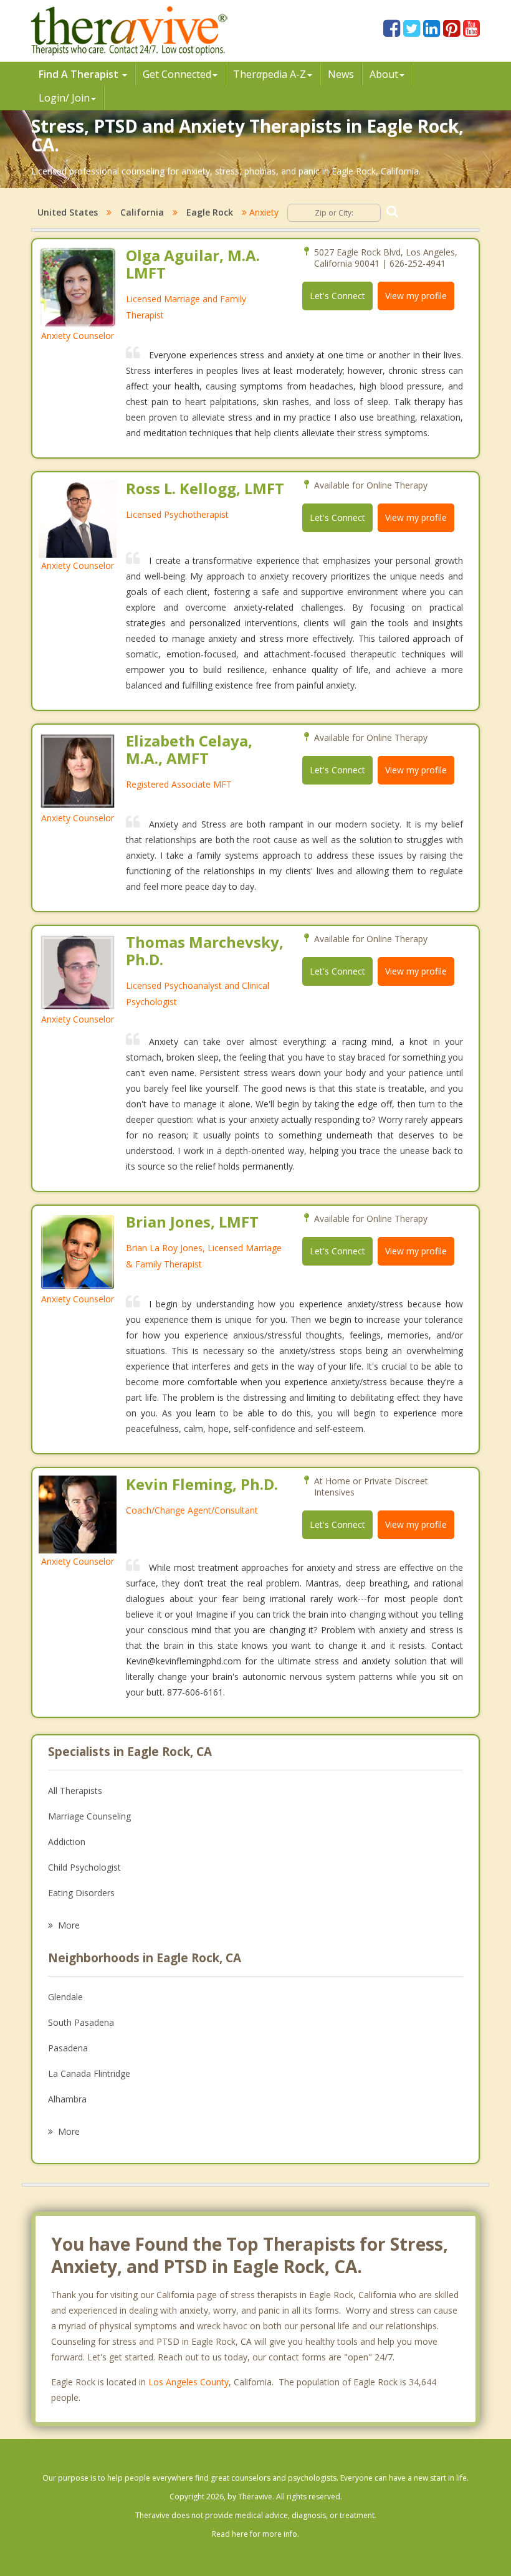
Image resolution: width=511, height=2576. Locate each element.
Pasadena (68, 2048)
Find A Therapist (80, 74)
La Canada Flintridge (89, 2073)
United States (68, 212)
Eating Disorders (81, 1893)
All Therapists (75, 1791)
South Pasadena (81, 2022)
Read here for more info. (255, 2534)
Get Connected (177, 74)
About (384, 74)
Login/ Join (64, 98)
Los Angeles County (189, 2382)
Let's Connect (337, 296)
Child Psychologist (84, 1867)
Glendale (65, 1997)
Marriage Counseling (89, 1816)
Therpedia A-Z (270, 74)
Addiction (67, 1842)
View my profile (416, 296)
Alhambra (67, 2099)
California (142, 212)
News (341, 74)
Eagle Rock (210, 212)
